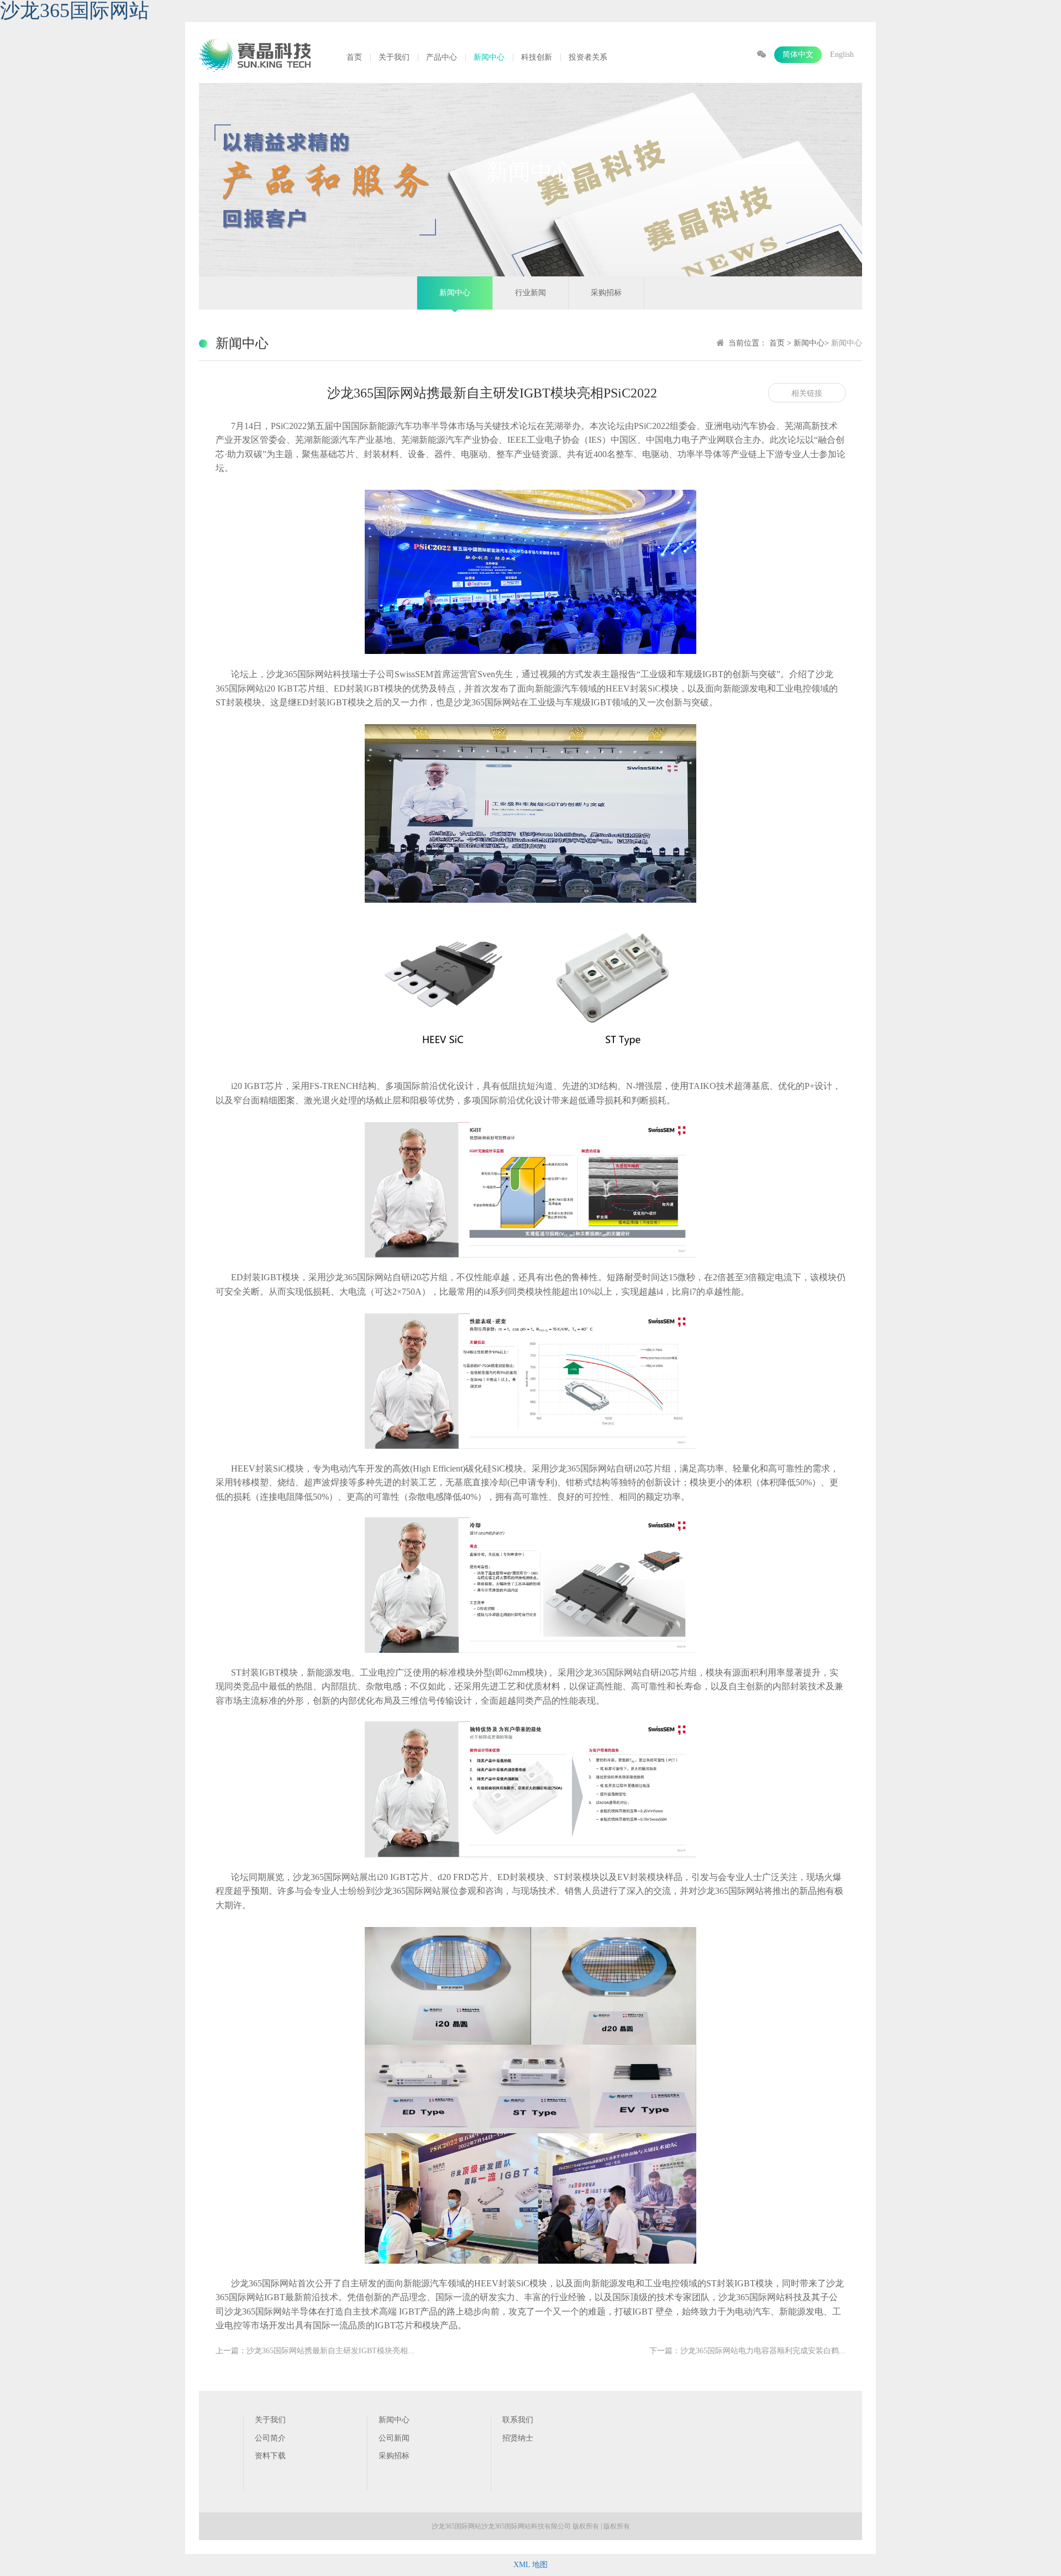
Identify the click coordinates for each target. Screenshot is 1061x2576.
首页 (354, 57)
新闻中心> (812, 343)
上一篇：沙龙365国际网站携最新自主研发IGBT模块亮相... (315, 2351)
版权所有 (617, 2526)
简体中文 (798, 54)
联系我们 (518, 2420)
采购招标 (606, 293)
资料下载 (270, 2456)
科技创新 (537, 57)
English (842, 54)
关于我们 (394, 57)
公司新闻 (394, 2438)
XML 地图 (530, 2565)
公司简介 (270, 2438)
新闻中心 (489, 57)
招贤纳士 (518, 2438)
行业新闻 (530, 293)
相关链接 (807, 393)
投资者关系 (588, 57)
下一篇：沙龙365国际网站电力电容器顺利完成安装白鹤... (747, 2351)
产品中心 (442, 57)
